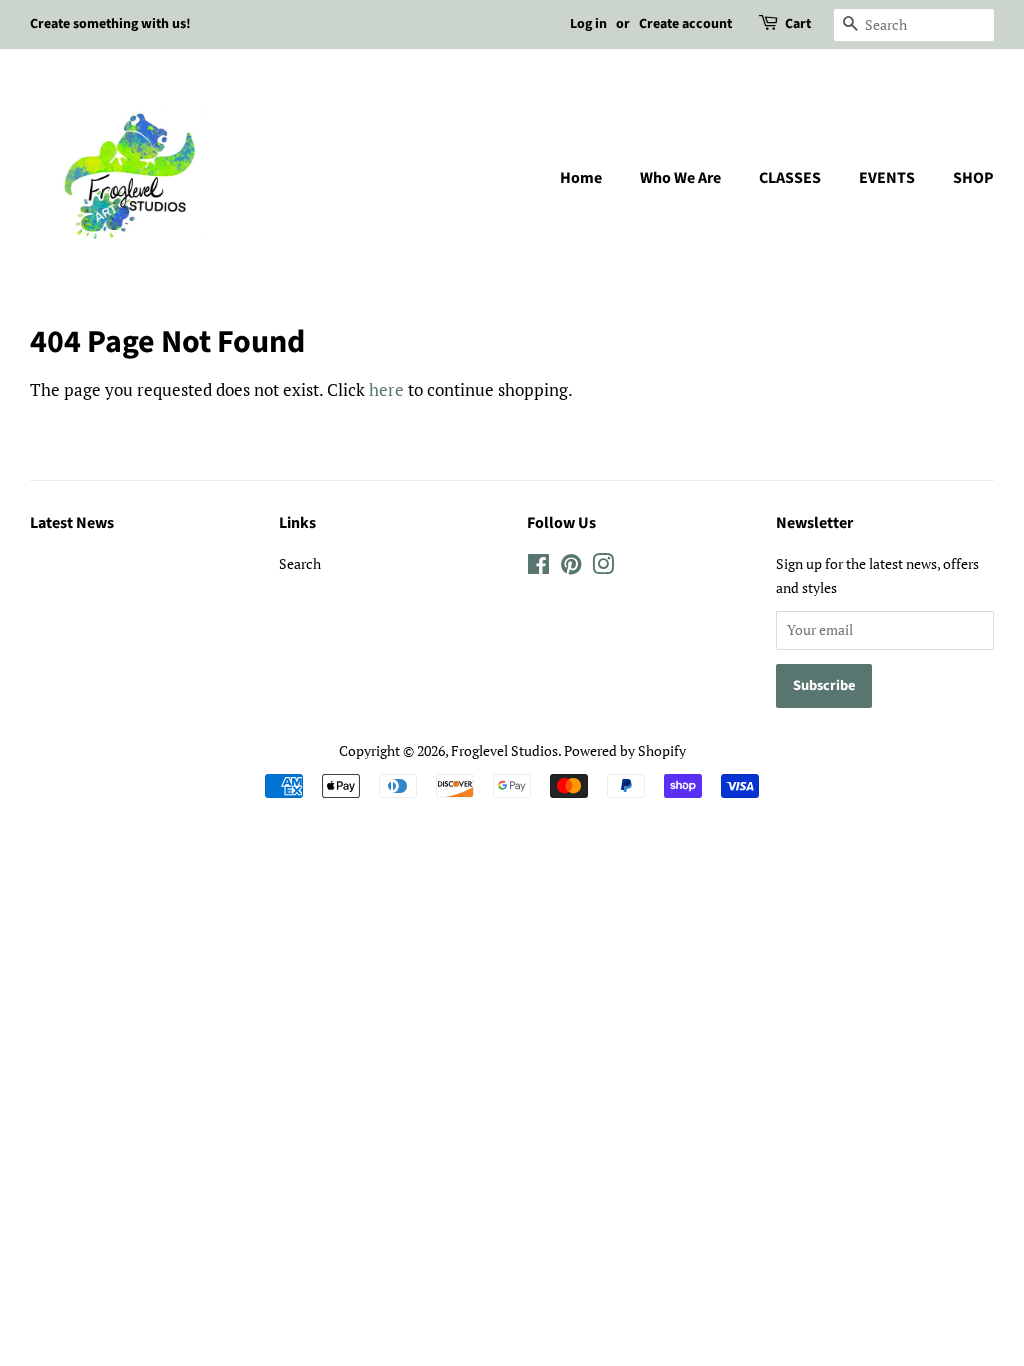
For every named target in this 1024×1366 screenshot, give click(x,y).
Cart (798, 24)
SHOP (973, 178)
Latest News (72, 523)
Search (300, 563)
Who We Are (680, 178)
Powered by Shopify (625, 750)
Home (581, 178)
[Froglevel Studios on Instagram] (603, 567)
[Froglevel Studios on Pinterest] (571, 567)
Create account (685, 24)
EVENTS (887, 178)
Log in (588, 24)
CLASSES (790, 178)
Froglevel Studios (504, 750)
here (386, 389)
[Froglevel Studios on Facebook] (538, 567)
